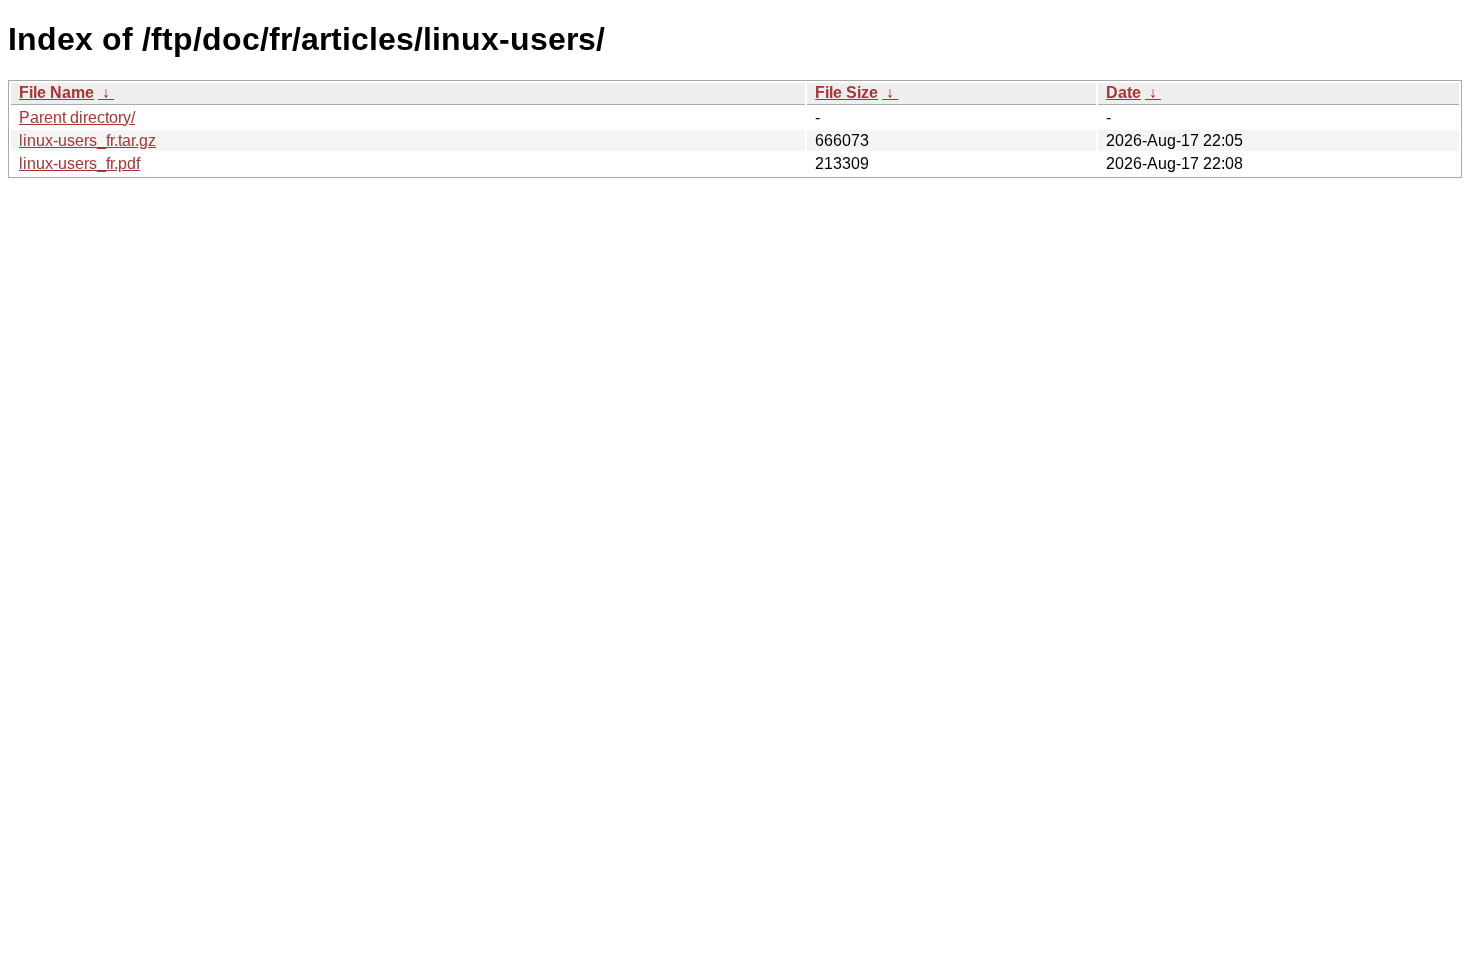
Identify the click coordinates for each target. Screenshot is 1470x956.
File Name (56, 92)
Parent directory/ (77, 117)
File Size (846, 92)
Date (1123, 92)
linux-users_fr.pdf (79, 163)
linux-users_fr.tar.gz (87, 140)
